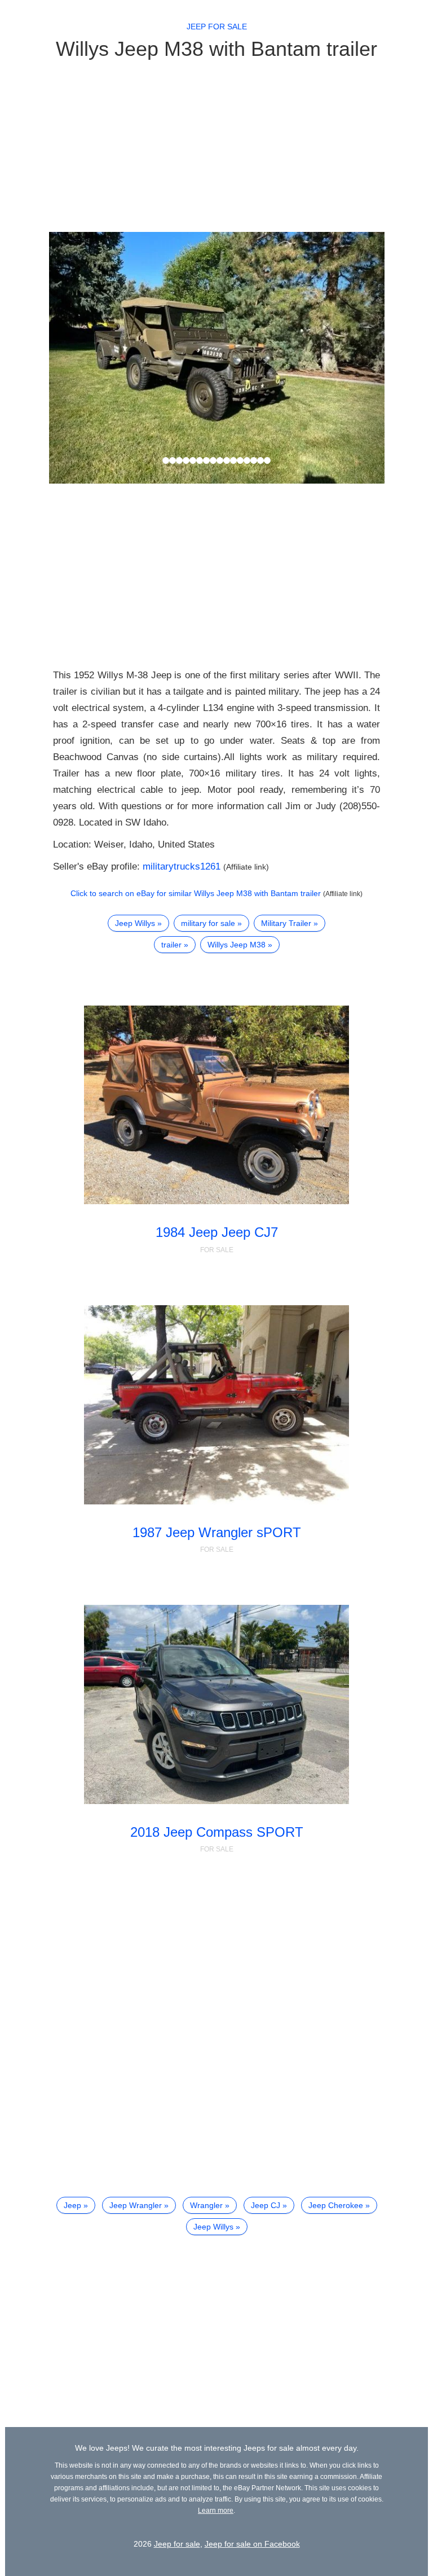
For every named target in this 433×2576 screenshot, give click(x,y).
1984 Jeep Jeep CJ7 (217, 1232)
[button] (74, 358)
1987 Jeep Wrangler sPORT (217, 1532)
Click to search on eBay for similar (196, 893)
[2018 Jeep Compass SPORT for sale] (216, 1704)
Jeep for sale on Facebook (252, 2544)
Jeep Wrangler (136, 2205)
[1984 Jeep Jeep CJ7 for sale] (216, 1105)
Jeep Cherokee (336, 2205)
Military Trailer (286, 923)
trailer (171, 945)
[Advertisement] (217, 145)
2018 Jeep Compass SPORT (217, 1832)
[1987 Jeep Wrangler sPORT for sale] (216, 1405)
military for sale (208, 923)
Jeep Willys (135, 923)
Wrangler (206, 2205)
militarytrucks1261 (182, 866)
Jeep (72, 2205)
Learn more (216, 2511)
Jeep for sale (217, 27)
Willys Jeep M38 (237, 945)
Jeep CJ (266, 2205)
